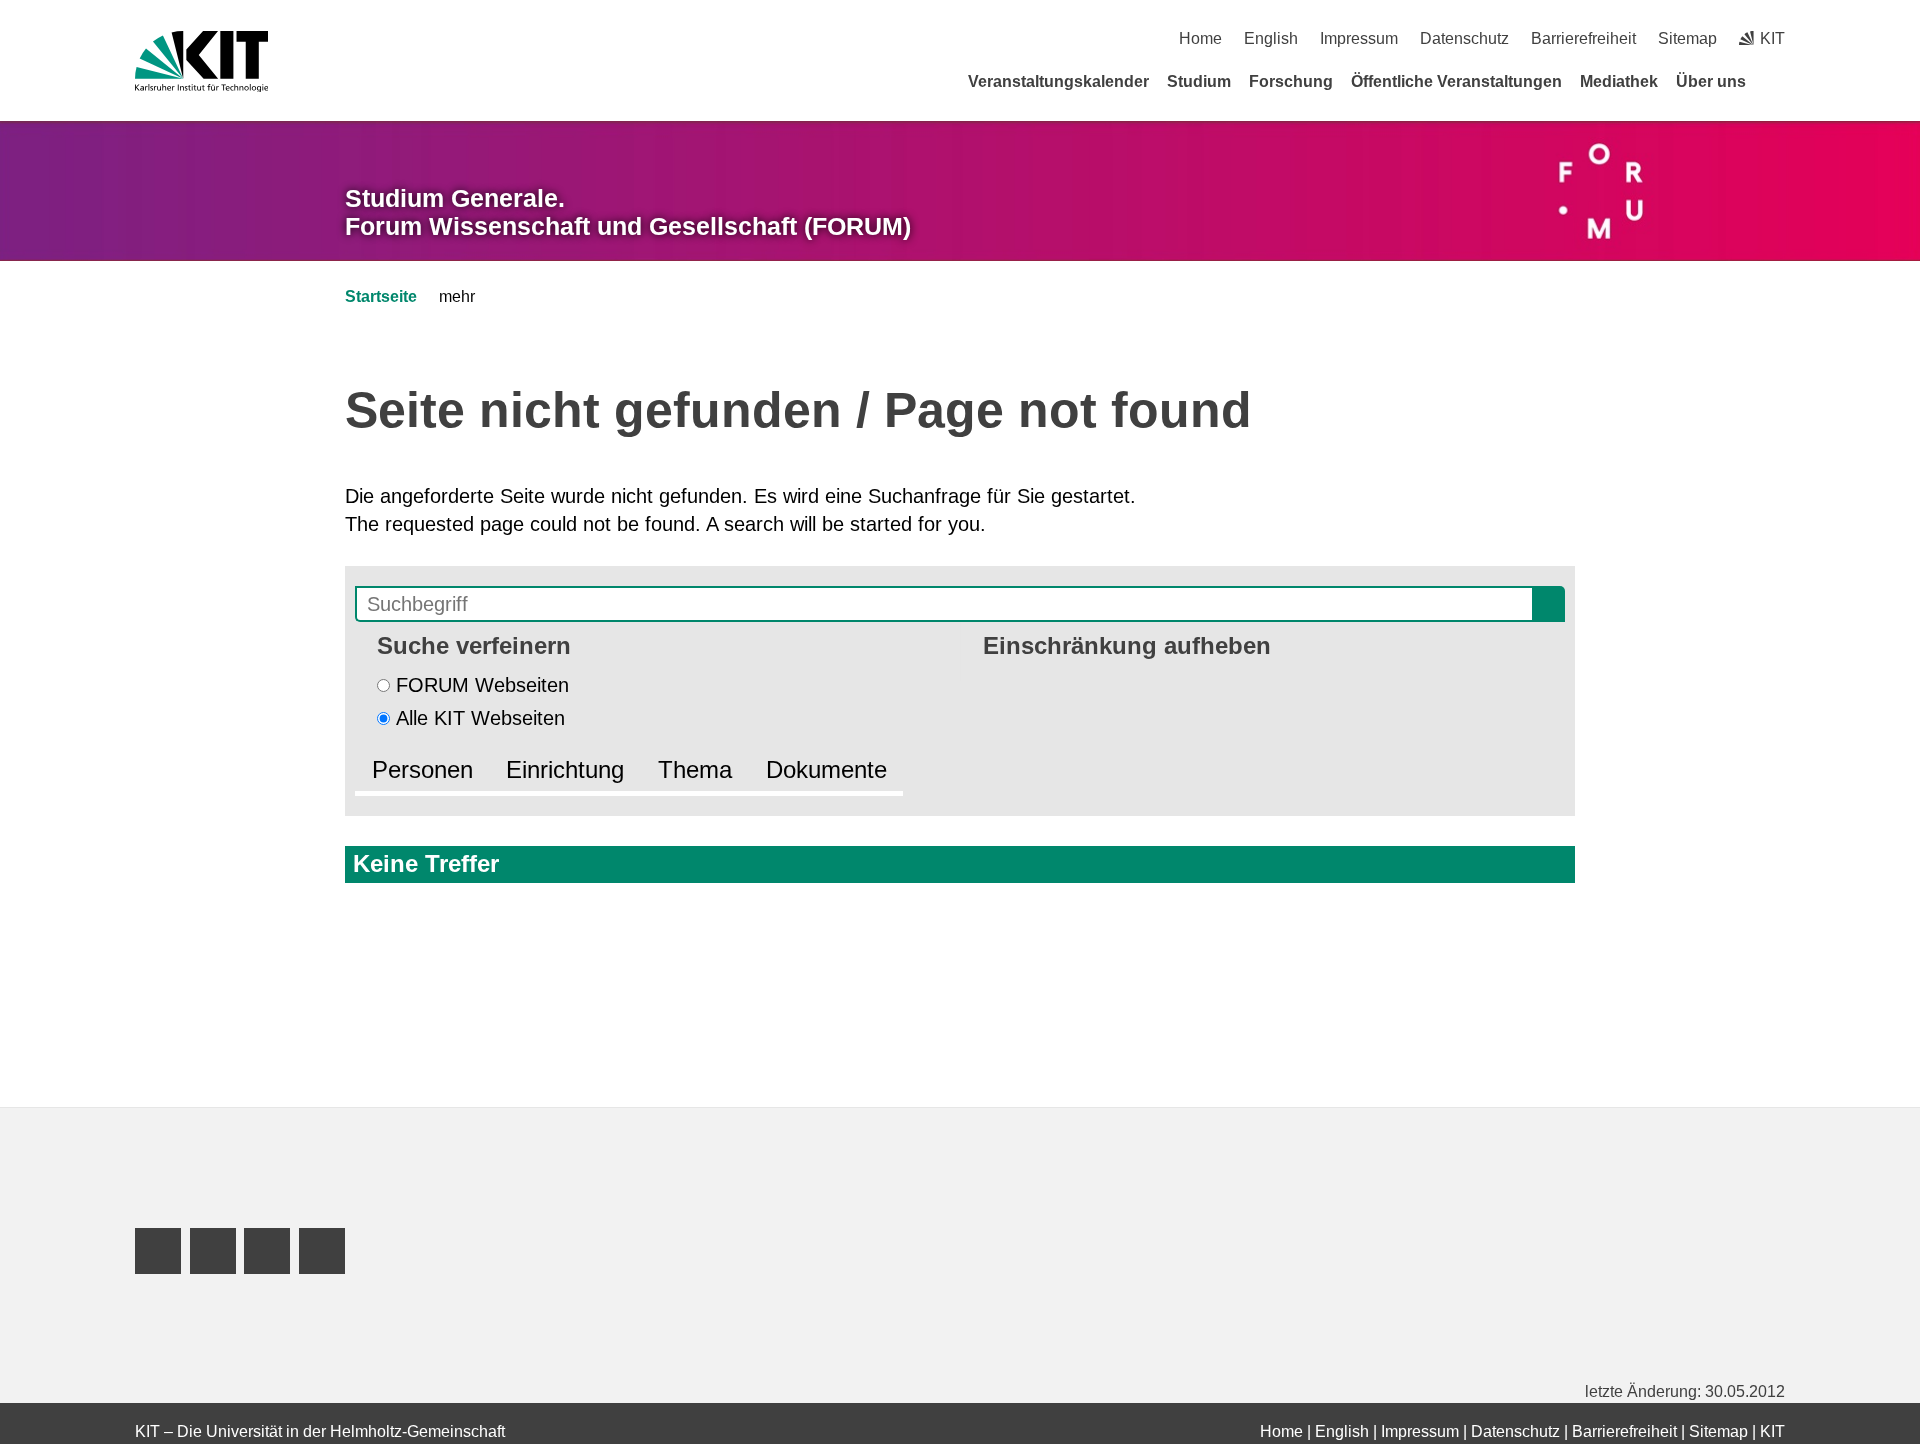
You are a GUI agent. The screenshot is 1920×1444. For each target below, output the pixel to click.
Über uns (1711, 81)
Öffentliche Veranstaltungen (1456, 81)
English (1271, 38)
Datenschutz (1464, 38)
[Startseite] (1778, 81)
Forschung (1291, 81)
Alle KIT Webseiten (480, 718)
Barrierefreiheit (1583, 38)
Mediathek (1619, 81)
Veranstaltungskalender (1058, 81)
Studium (1199, 81)
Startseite (381, 296)
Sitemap (1687, 38)
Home (1200, 38)
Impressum (1359, 38)
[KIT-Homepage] (201, 61)
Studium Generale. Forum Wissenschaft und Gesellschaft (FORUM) (628, 212)
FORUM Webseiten (482, 685)
